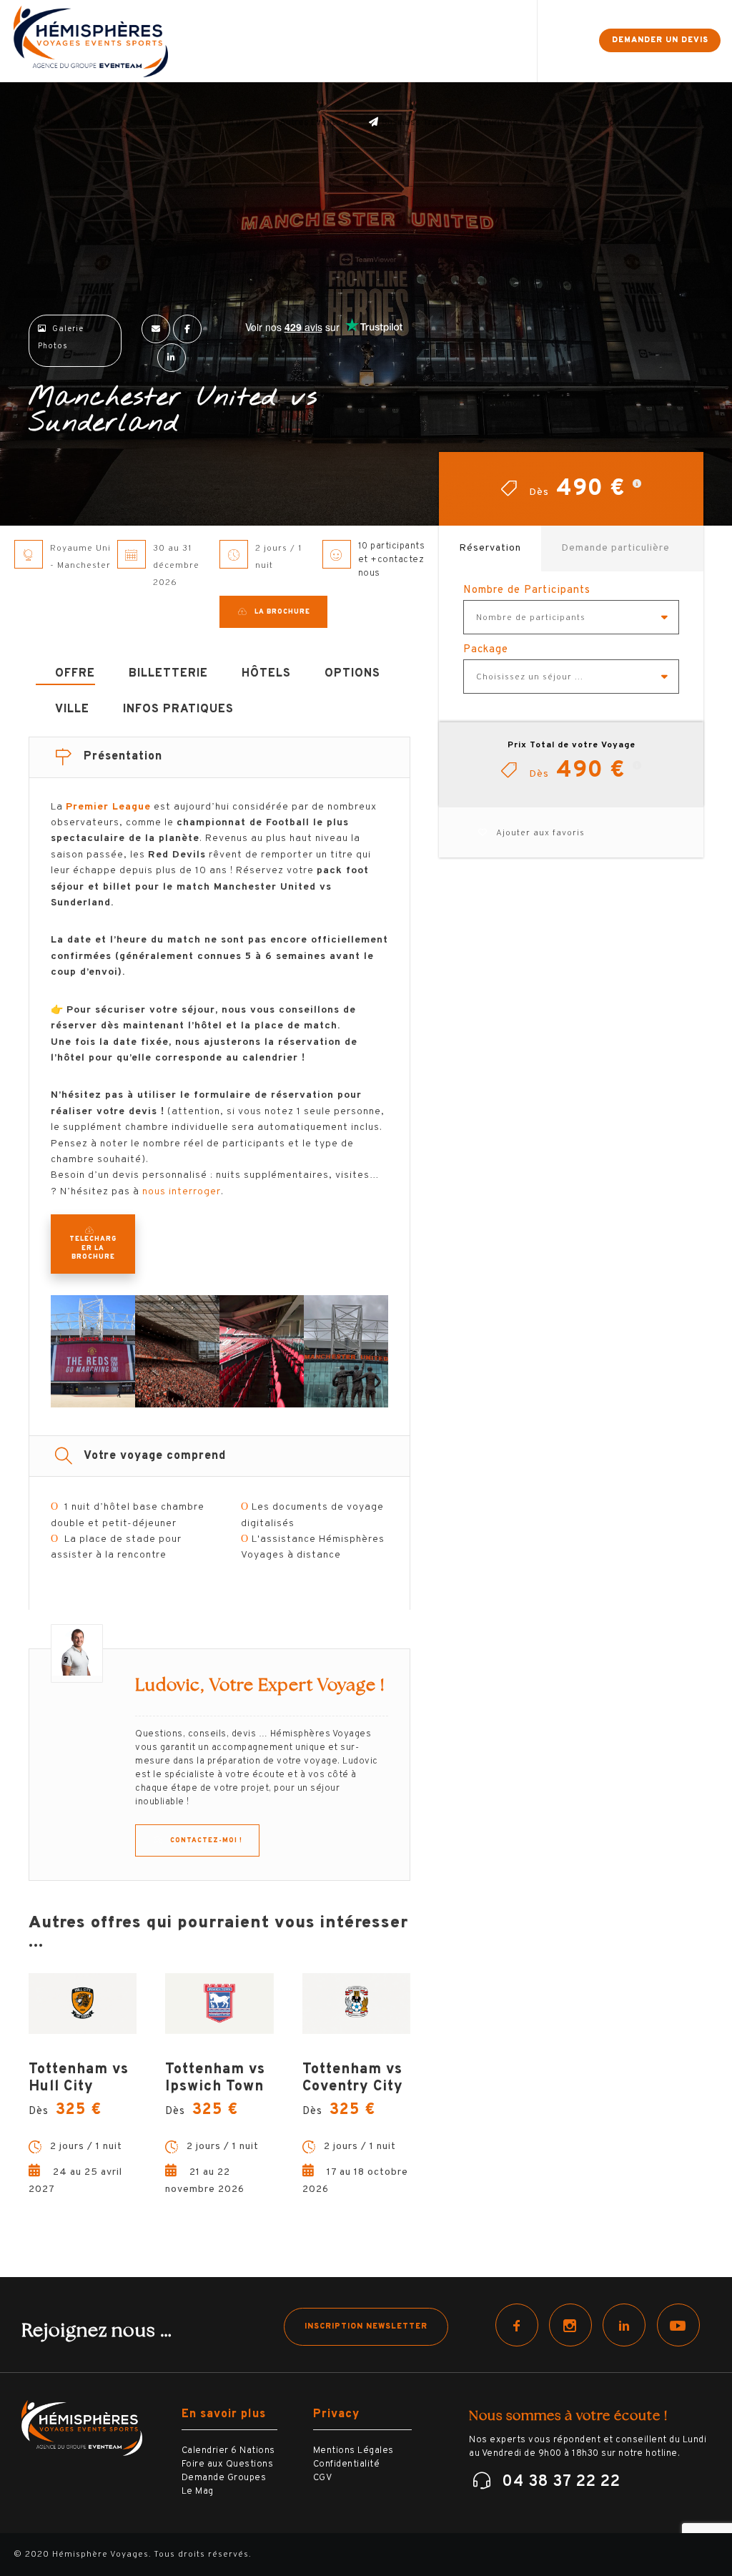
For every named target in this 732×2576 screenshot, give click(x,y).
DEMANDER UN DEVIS (660, 40)
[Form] (550, 41)
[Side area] (575, 41)
